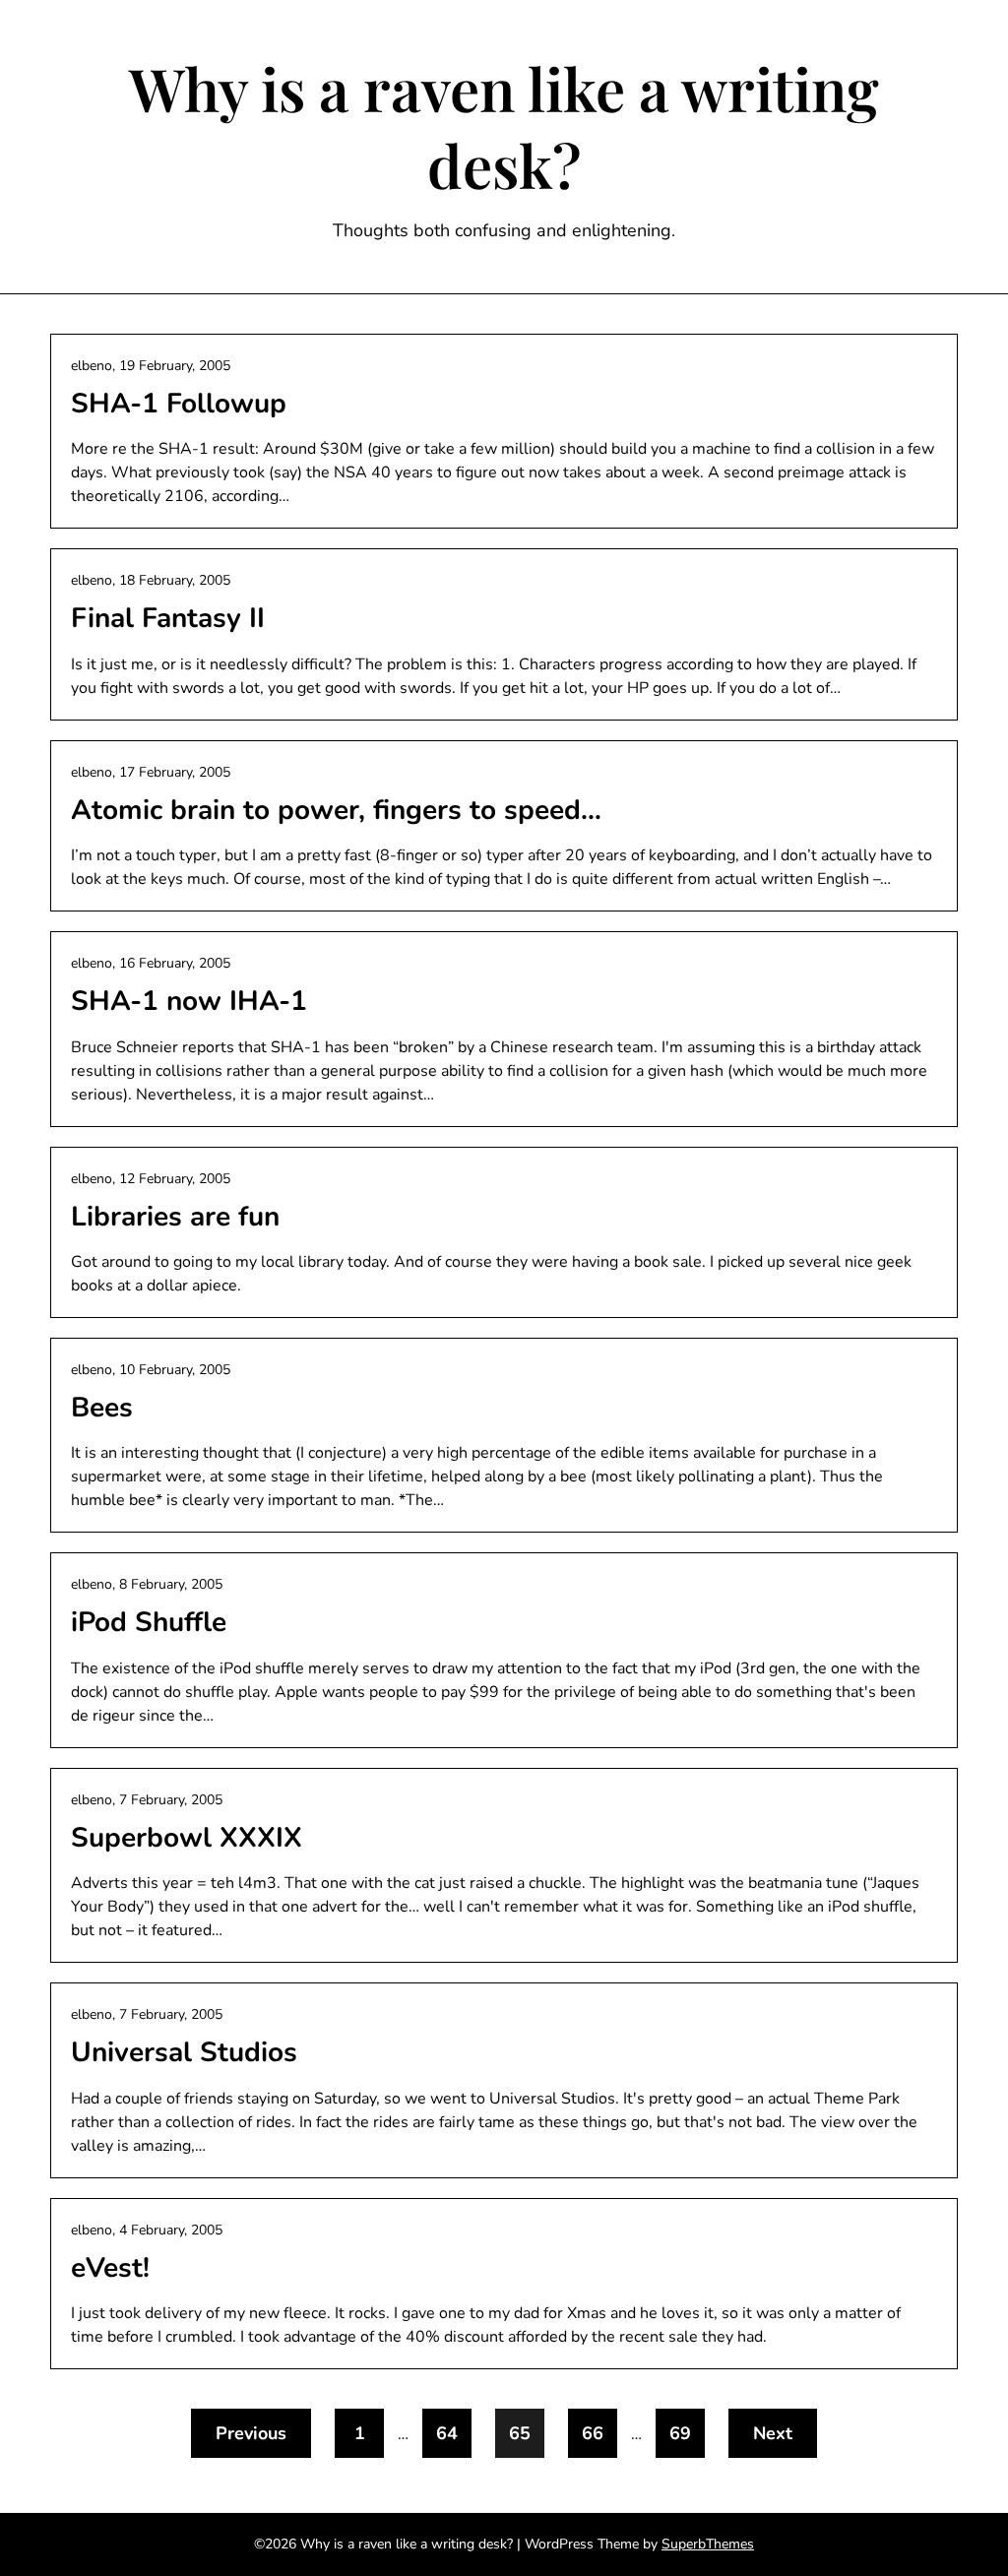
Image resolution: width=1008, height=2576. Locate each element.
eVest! (110, 2268)
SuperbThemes (708, 2544)
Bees (102, 1408)
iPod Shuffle (149, 1622)
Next (773, 2433)
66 (593, 2433)
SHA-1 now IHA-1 (189, 1001)
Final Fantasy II (168, 618)
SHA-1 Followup (179, 404)
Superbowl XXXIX (187, 1838)
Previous (251, 2433)
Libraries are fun (175, 1217)
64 (447, 2433)
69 (680, 2433)
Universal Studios (184, 2052)
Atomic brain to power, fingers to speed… (336, 810)
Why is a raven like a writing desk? (504, 126)
